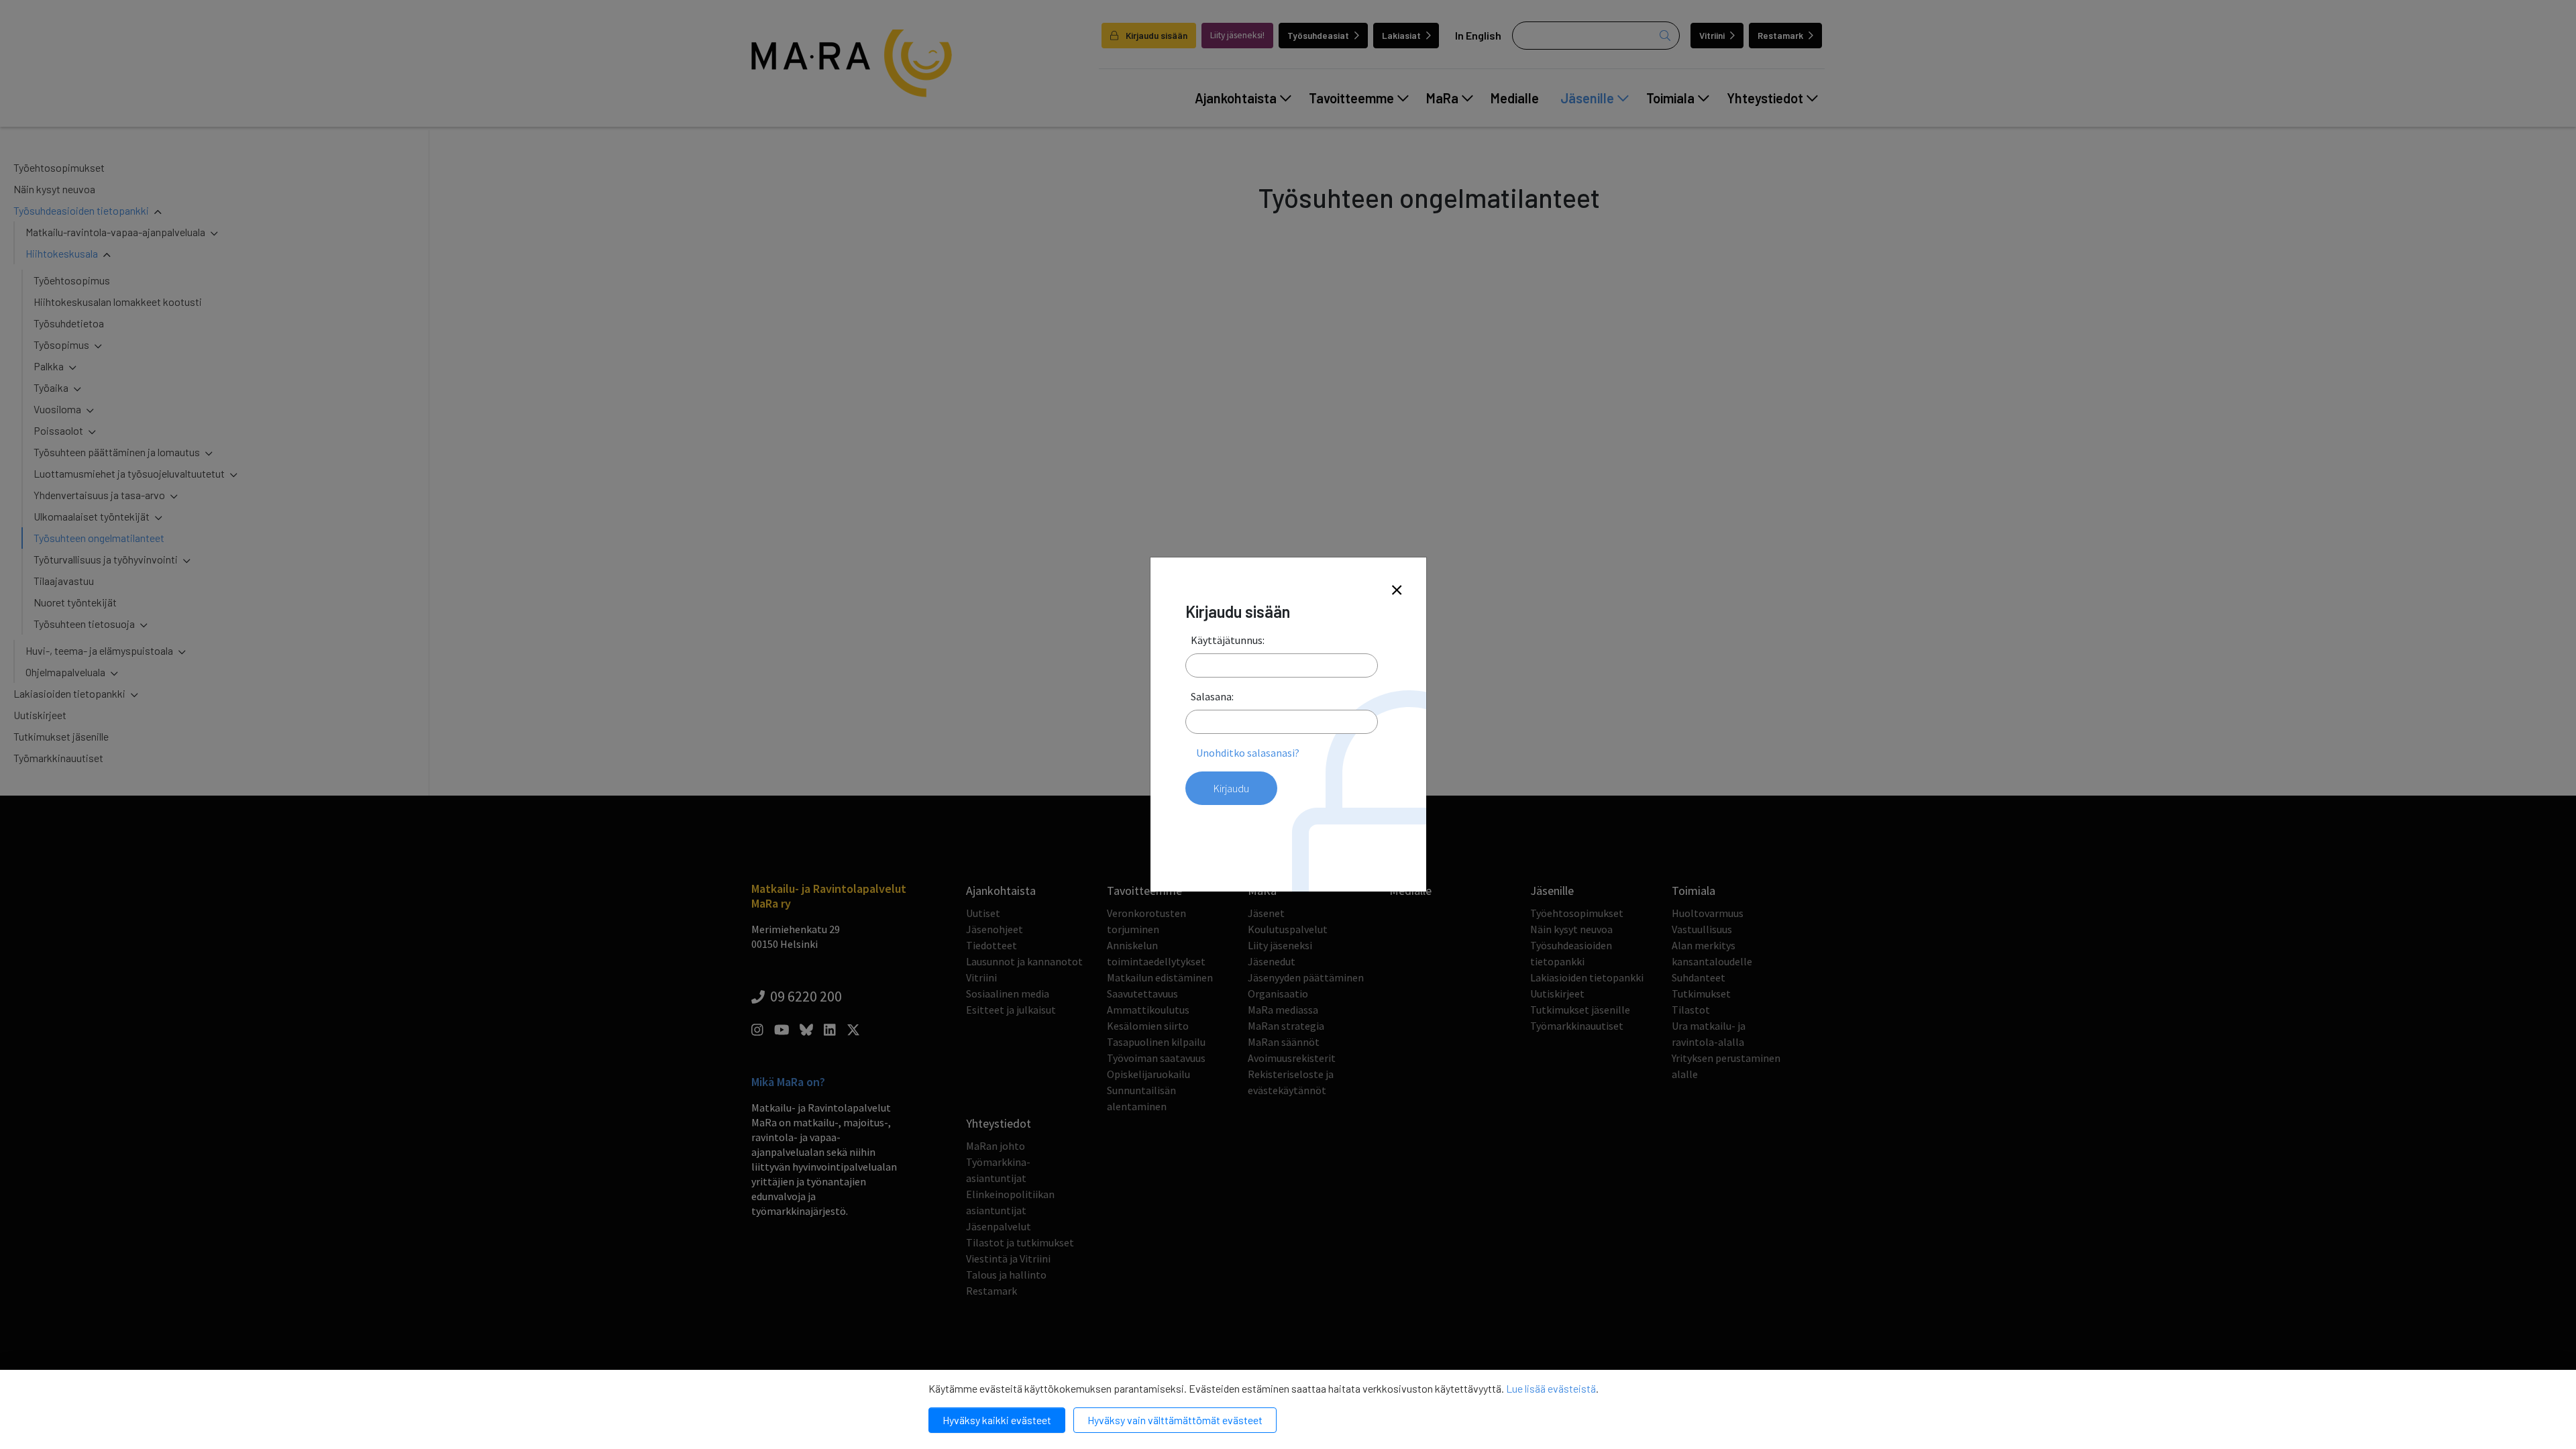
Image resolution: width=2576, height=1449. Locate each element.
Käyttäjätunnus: (1228, 640)
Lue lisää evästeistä (1551, 1388)
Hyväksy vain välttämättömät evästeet (1175, 1420)
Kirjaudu (1231, 788)
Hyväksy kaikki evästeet (997, 1420)
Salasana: (1212, 696)
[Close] (1397, 591)
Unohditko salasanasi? (1248, 753)
